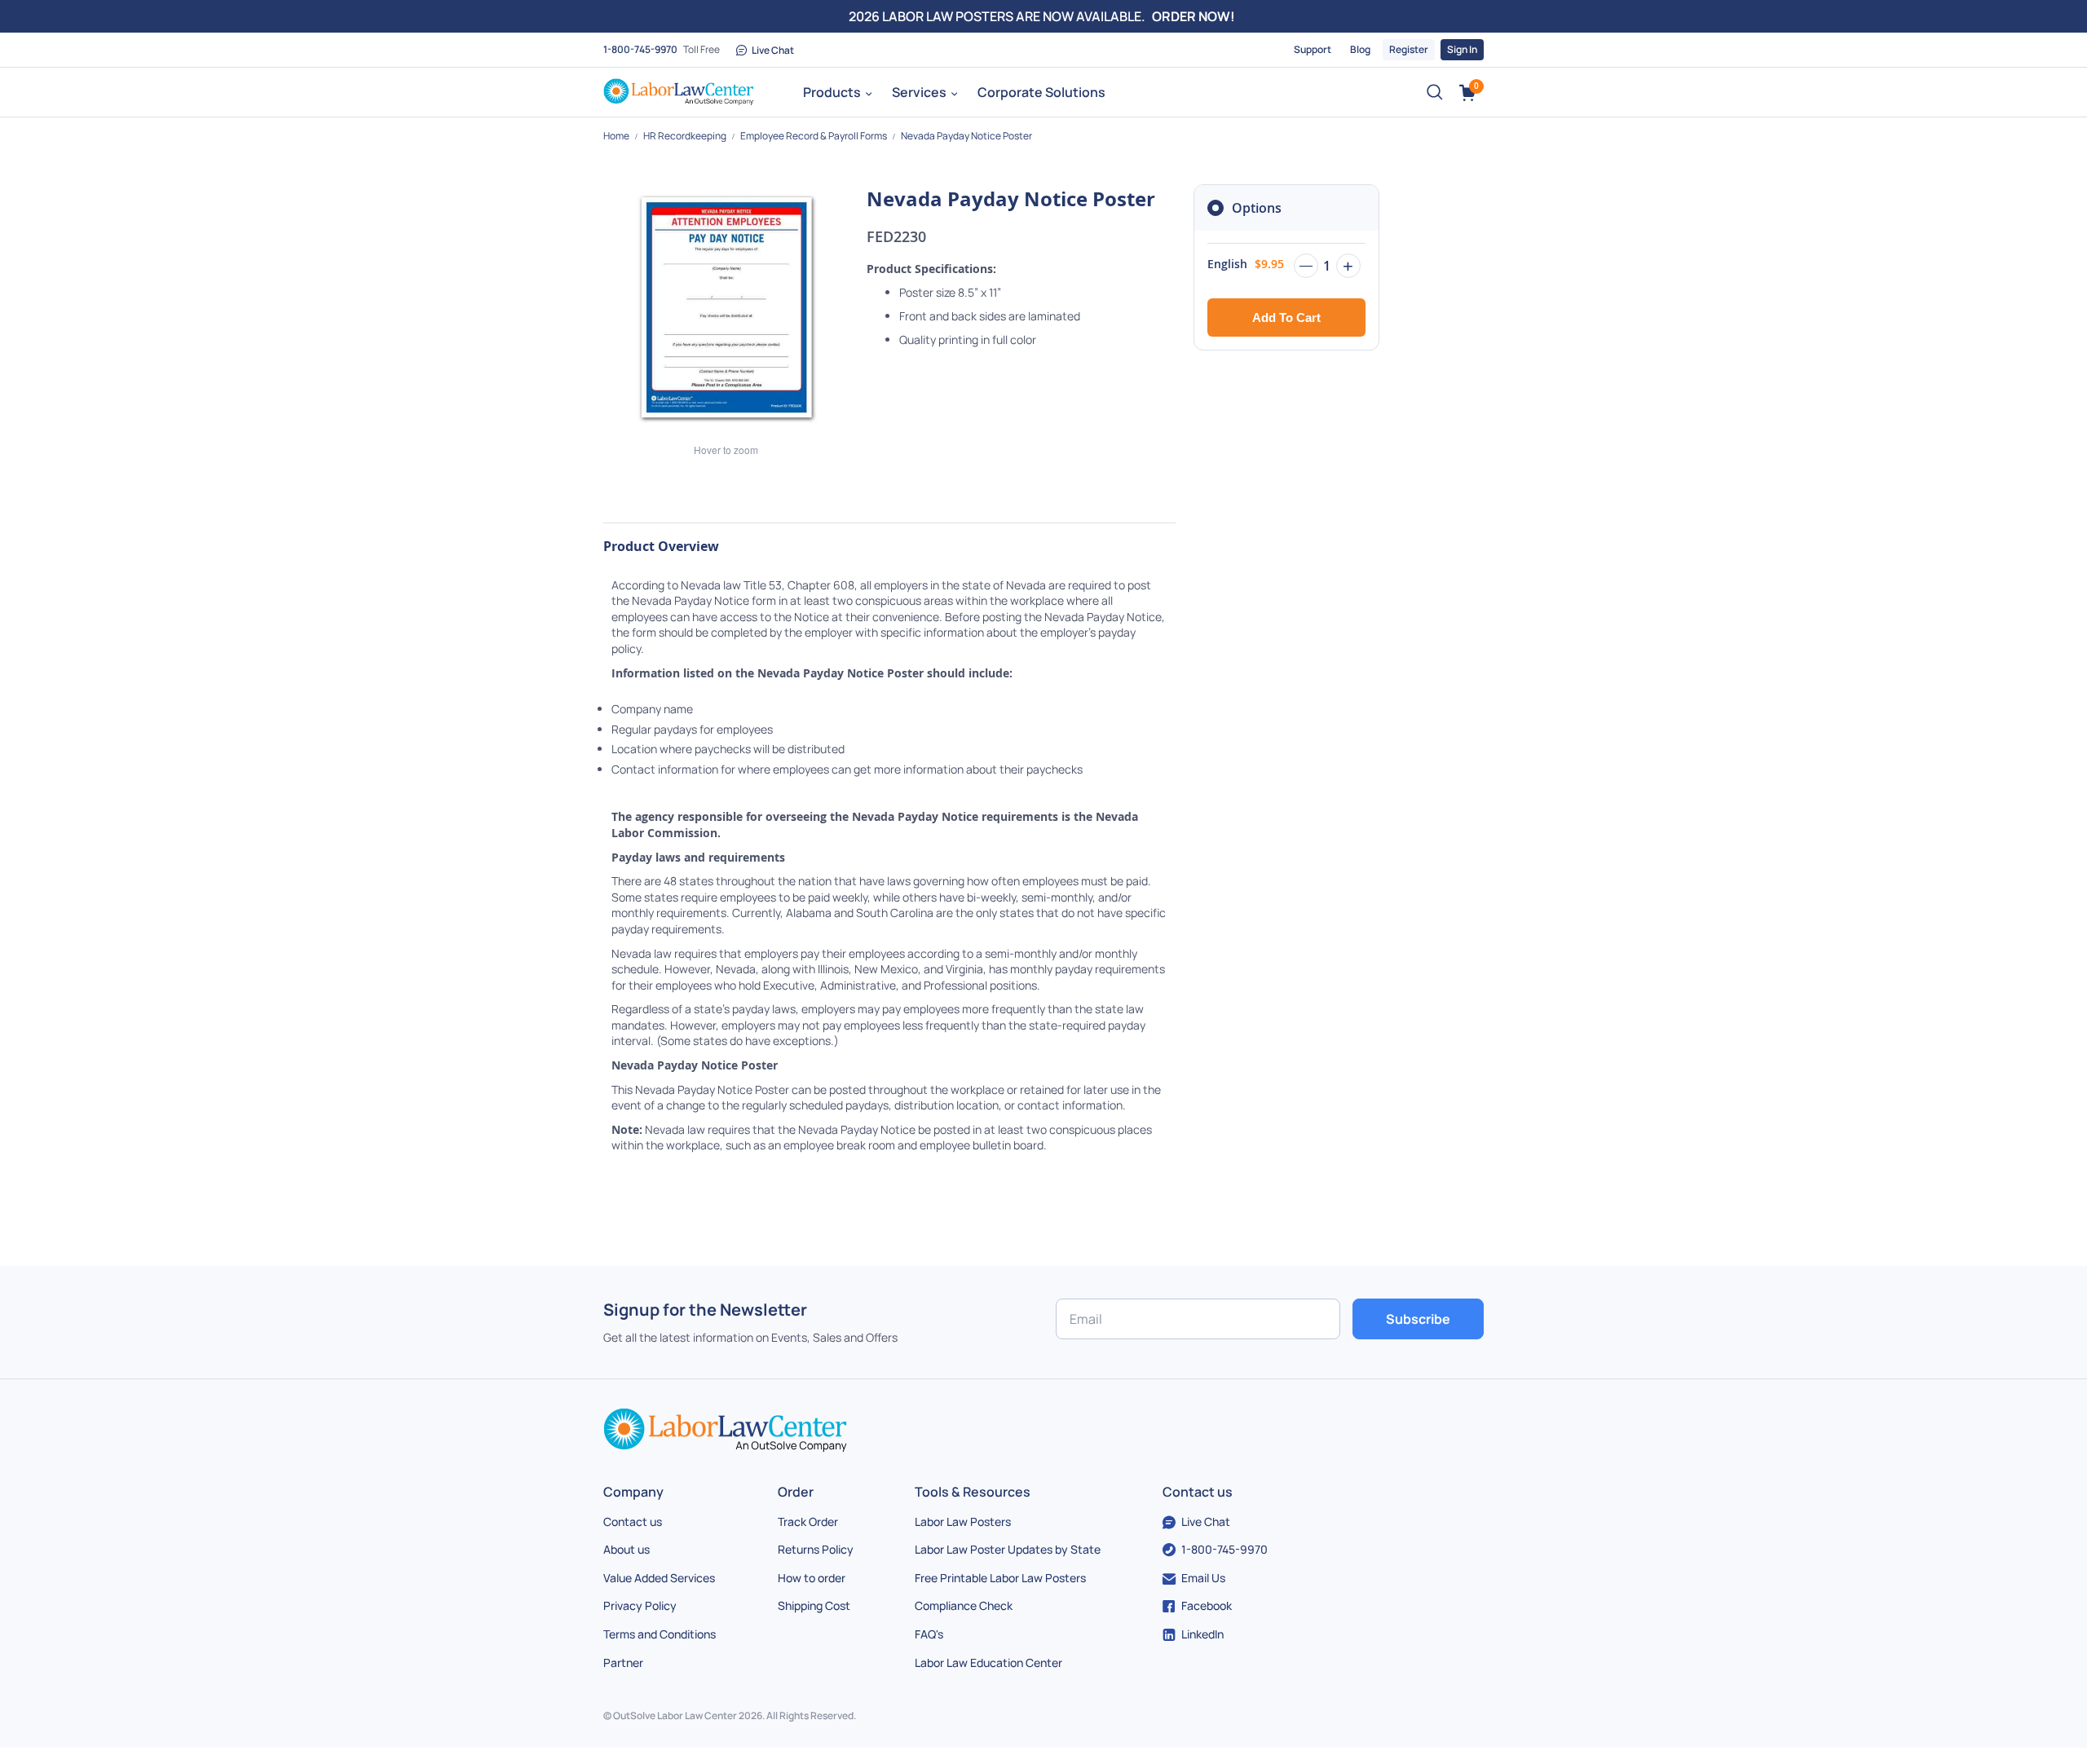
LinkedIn (1202, 1634)
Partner (623, 1663)
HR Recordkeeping (686, 136)
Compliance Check (964, 1605)
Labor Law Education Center (988, 1663)
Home (617, 136)
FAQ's (929, 1634)
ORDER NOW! (1194, 16)
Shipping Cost (814, 1605)
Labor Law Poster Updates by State (1008, 1549)
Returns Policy (816, 1549)
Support (1313, 49)
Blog (1360, 49)
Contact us (633, 1521)
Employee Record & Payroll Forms (814, 136)
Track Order (808, 1521)
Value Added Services (659, 1578)
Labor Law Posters (963, 1521)
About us (627, 1549)
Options (1257, 208)
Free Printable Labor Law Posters (1000, 1578)
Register (1409, 49)
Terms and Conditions (660, 1634)
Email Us (1203, 1578)
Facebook (1207, 1605)
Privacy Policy (640, 1605)
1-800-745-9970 (640, 49)
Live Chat (773, 50)
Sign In (1462, 49)
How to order (812, 1578)
